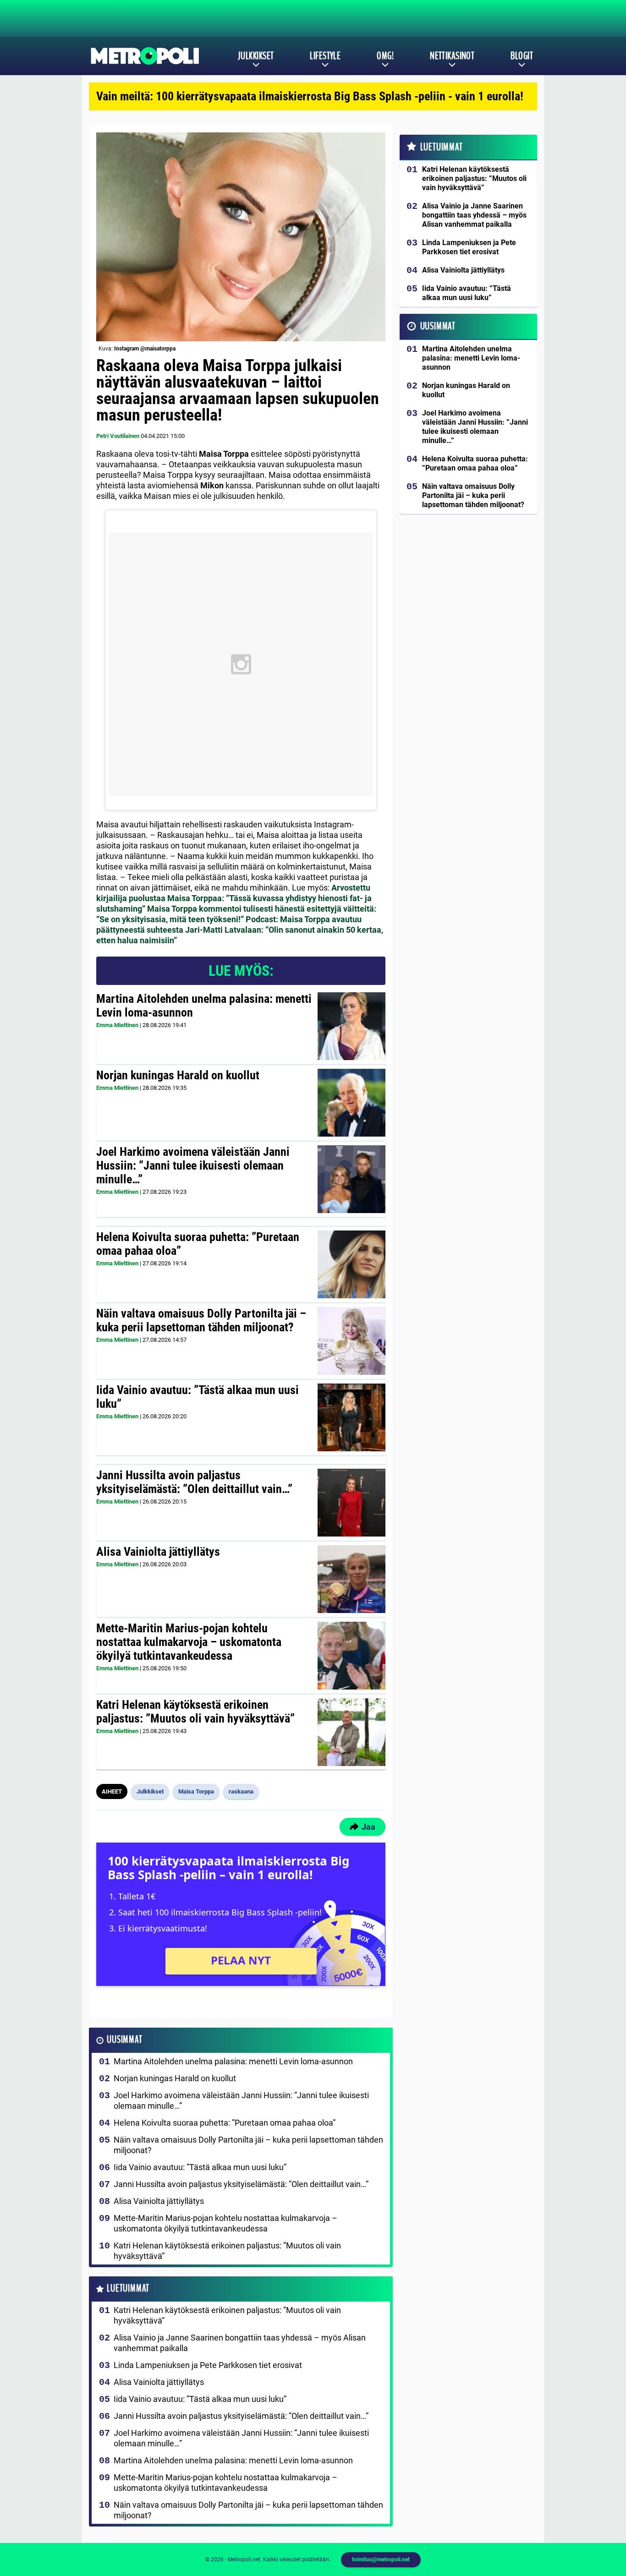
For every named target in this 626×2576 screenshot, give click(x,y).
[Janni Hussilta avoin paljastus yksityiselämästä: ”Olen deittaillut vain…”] (351, 1503)
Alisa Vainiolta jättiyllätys (158, 1552)
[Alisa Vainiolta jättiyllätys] (351, 1579)
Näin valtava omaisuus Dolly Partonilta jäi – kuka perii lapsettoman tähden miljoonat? (201, 1320)
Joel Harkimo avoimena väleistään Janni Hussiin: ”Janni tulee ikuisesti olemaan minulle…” (193, 1165)
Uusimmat (124, 2040)
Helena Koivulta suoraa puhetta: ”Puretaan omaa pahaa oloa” (198, 1244)
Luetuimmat (128, 2289)
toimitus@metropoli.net (381, 2560)
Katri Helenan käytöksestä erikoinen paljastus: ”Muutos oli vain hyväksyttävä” (195, 1712)
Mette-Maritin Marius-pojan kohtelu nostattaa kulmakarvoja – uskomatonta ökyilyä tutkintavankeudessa (189, 1642)
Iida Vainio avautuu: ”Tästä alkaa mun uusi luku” (198, 1397)
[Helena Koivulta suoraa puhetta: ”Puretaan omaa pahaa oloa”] (352, 1264)
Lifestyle (325, 56)
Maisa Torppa (196, 1791)
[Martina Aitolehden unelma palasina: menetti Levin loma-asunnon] (351, 1026)
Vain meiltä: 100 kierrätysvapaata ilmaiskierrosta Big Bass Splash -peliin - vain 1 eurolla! (310, 96)
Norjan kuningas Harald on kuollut (178, 1075)
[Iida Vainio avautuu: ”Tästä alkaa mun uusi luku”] (351, 1417)
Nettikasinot (452, 56)
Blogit (522, 56)
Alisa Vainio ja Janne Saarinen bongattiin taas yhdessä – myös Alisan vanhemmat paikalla (240, 2343)
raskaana (241, 1791)
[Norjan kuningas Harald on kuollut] (351, 1103)
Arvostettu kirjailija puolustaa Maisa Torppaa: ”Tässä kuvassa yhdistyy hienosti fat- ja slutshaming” (234, 898)
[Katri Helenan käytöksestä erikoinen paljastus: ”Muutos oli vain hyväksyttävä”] (351, 1732)
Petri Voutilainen (118, 436)
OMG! (385, 56)
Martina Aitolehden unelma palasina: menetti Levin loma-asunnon (204, 1006)
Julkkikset (256, 56)
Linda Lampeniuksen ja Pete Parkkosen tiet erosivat (208, 2365)
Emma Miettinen (117, 1025)
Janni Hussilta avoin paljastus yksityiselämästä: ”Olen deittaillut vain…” (194, 1482)
